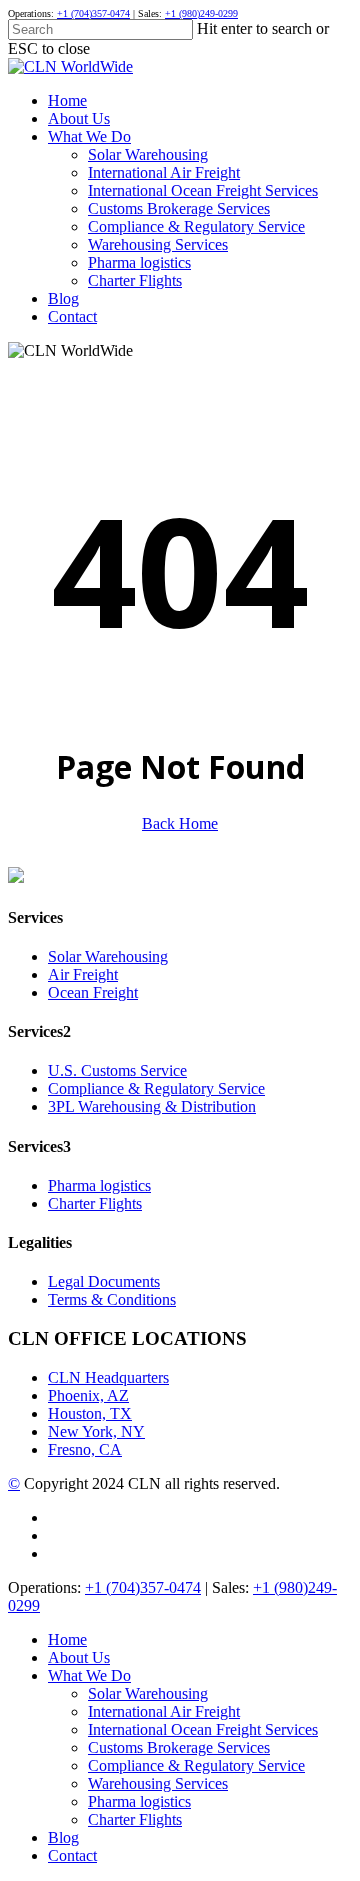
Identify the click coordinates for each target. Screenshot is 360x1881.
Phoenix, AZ (88, 1395)
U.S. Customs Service (117, 1070)
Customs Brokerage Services (179, 1747)
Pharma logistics (99, 1185)
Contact (72, 1855)
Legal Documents (104, 1281)
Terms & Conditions (112, 1299)
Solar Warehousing (108, 956)
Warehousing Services (158, 1783)
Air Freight (83, 974)
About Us (79, 1657)
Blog (63, 1837)
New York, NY (96, 1431)
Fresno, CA (85, 1449)
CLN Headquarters (108, 1377)
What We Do (89, 1675)
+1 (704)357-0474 (93, 13)
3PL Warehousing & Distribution (152, 1106)
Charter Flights (95, 1203)
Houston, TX (90, 1413)
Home (67, 1639)
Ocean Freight (93, 992)
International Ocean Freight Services (203, 1729)
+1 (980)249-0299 (201, 13)
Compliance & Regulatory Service (156, 1088)
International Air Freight (164, 1711)
